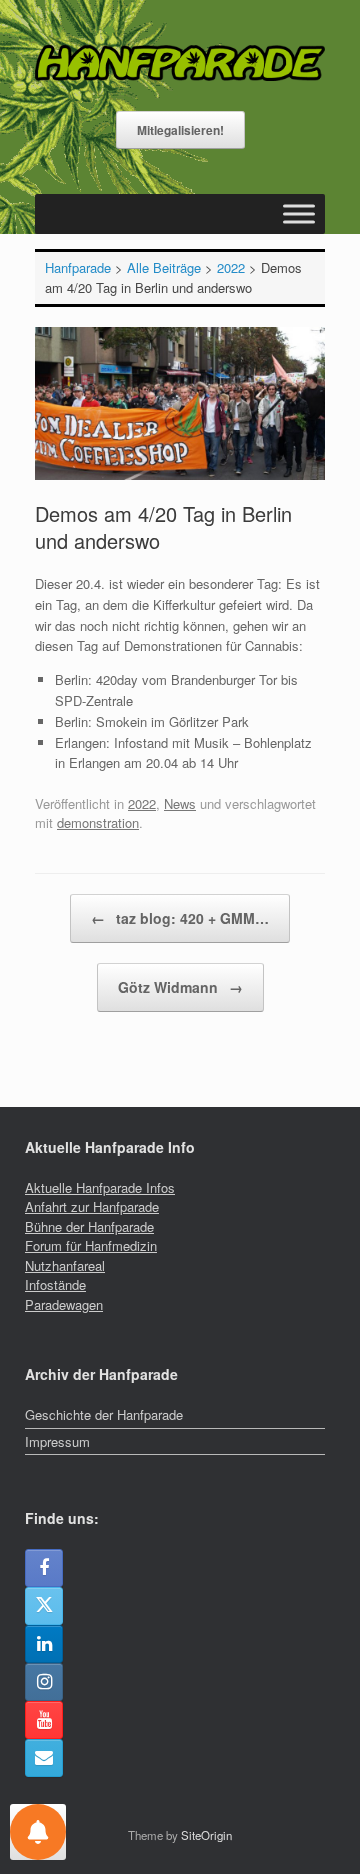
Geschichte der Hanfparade (104, 1414)
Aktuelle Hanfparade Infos (100, 1187)
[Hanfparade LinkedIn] (44, 1644)
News (180, 803)
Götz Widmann (180, 987)
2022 (142, 803)
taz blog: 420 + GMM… (180, 918)
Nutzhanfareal (65, 1265)
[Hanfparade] (180, 63)
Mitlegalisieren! (180, 130)
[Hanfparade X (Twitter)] (44, 1606)
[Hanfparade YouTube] (44, 1720)
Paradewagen (64, 1304)
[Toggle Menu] (299, 213)
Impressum (57, 1441)
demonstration (98, 822)
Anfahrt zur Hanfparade (92, 1206)
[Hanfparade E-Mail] (44, 1758)
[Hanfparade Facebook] (44, 1568)
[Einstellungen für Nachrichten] (38, 1832)
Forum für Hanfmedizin (91, 1245)
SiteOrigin (206, 1835)
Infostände (55, 1284)
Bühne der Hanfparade (89, 1226)
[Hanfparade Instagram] (44, 1682)
